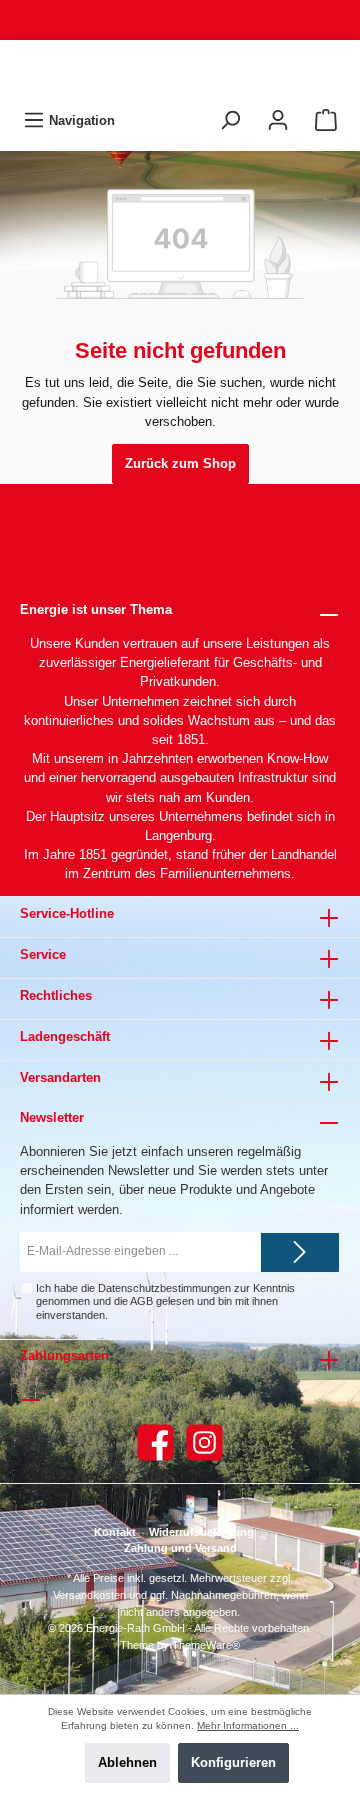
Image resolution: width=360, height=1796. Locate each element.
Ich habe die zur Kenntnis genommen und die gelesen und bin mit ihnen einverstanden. (165, 1301)
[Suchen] (230, 120)
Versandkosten (89, 1595)
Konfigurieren (233, 1762)
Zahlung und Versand (180, 1548)
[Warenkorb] (326, 120)
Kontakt (115, 1532)
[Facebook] (155, 1442)
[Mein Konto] (278, 120)
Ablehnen (127, 1762)
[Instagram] (204, 1442)
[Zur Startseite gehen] (180, 70)
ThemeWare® (206, 1645)
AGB (141, 1301)
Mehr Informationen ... (248, 1725)
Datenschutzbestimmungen (164, 1288)
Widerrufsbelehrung (201, 1532)
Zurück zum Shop (180, 463)
